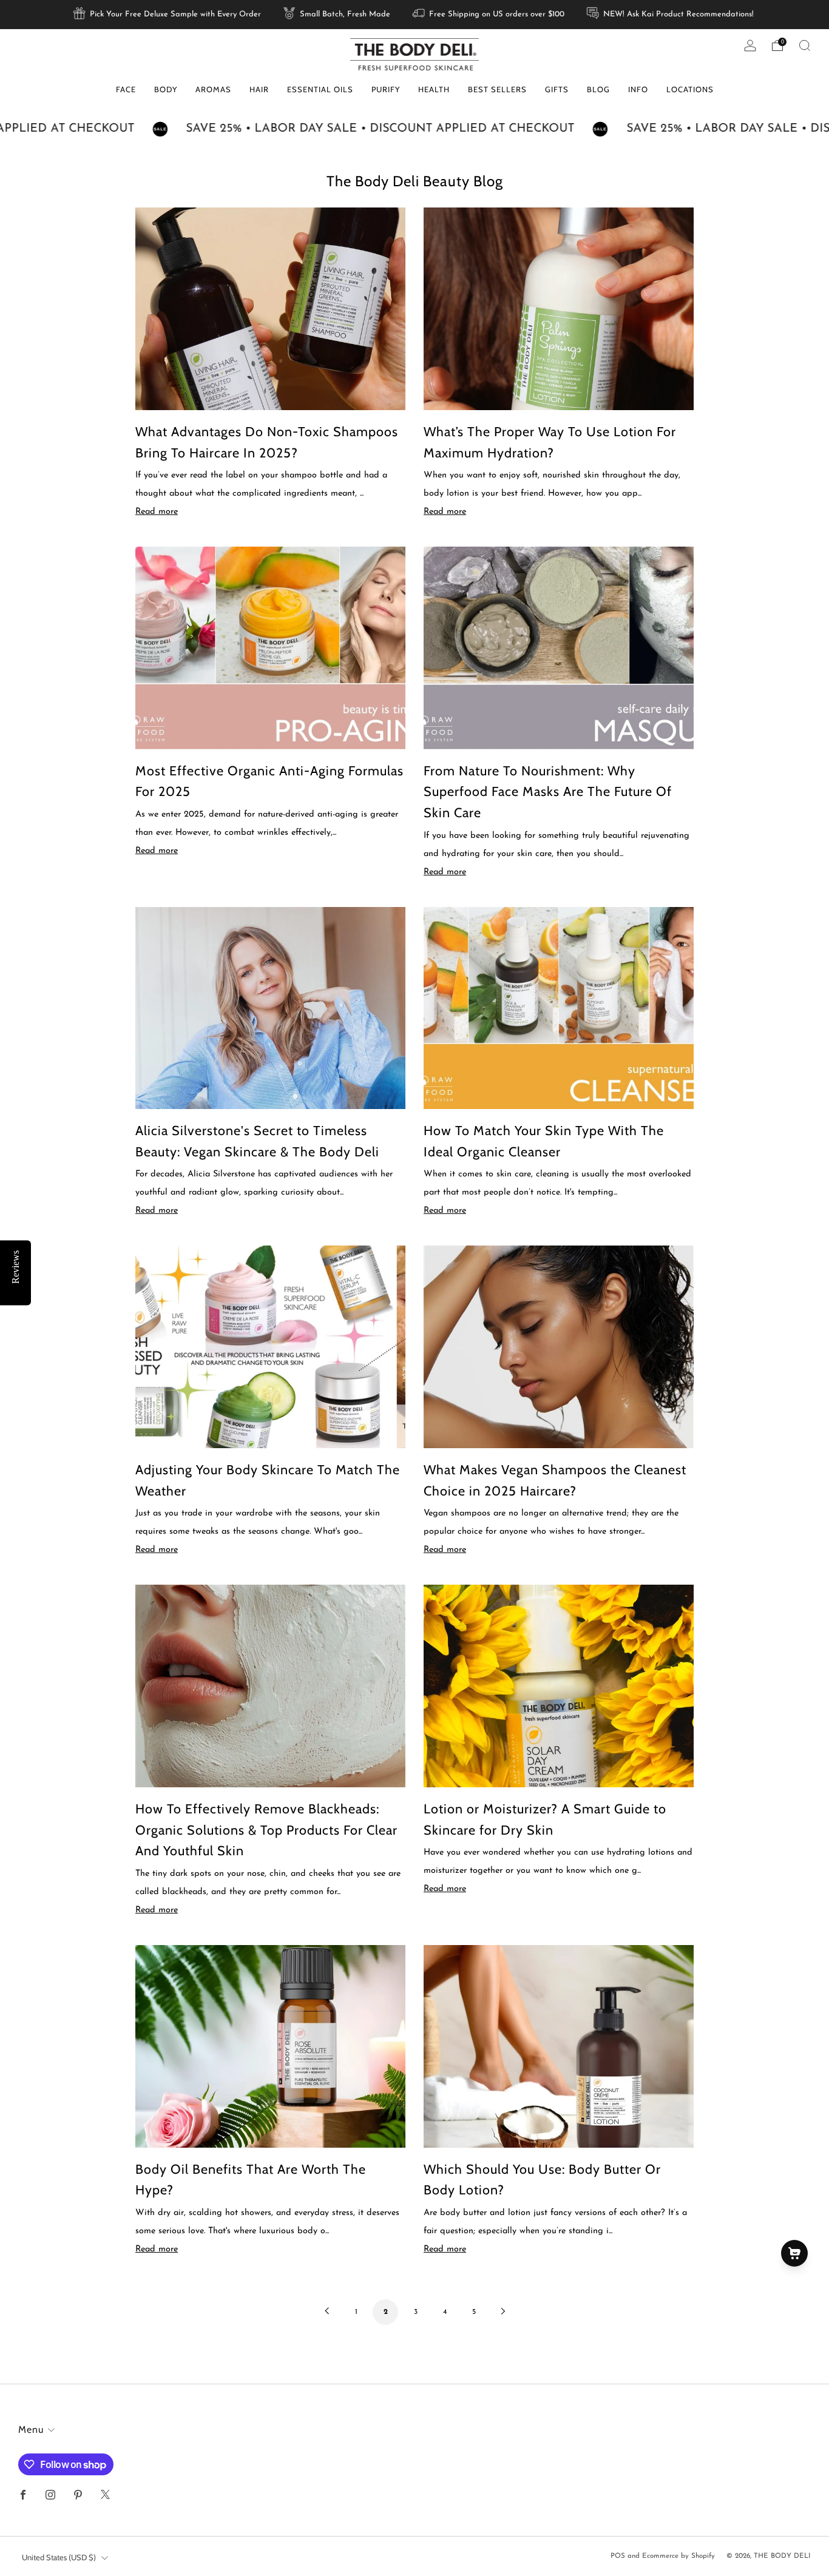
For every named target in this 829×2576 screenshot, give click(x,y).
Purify (386, 89)
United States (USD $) (59, 2557)
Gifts (557, 89)
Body (166, 89)
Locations (690, 89)
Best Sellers (497, 89)
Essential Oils (320, 89)
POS (618, 2556)
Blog (598, 89)
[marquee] (414, 129)
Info (638, 89)
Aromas (213, 89)
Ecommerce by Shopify (678, 2556)
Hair (259, 89)
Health (434, 89)
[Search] (805, 46)
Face (126, 89)
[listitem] (168, 15)
